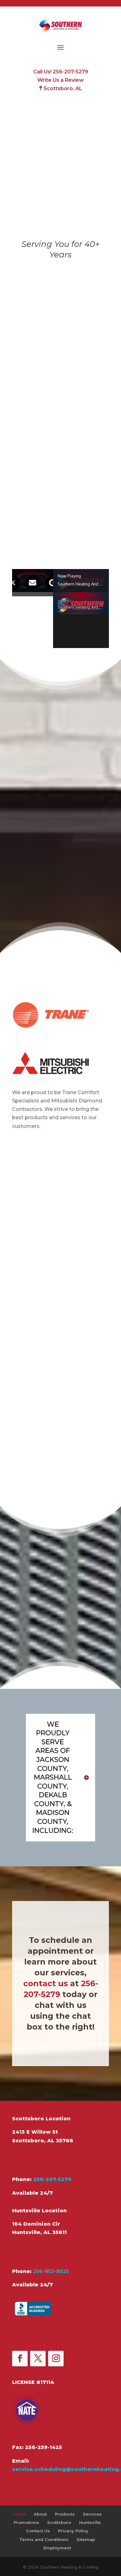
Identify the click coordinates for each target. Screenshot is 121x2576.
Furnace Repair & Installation (60, 1279)
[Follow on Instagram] (56, 2359)
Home (19, 2514)
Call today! (37, 544)
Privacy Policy (73, 2531)
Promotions (26, 2522)
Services (60, 1453)
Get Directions (43, 2160)
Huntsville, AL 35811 (39, 2232)
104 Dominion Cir (36, 2224)
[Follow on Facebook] (20, 2359)
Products (65, 2514)
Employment (57, 2548)
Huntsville (90, 2522)
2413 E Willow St (35, 2132)
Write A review (45, 2335)
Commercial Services (60, 1382)
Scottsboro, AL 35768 (43, 2141)
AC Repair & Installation (60, 1346)
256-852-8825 (51, 2271)
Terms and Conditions (44, 2539)
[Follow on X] (38, 2359)
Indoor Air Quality (61, 1419)
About (40, 2514)
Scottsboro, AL (63, 88)
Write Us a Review (60, 80)
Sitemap (86, 2539)
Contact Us (38, 2531)
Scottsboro (59, 2522)
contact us (46, 1983)
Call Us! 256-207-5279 (61, 72)
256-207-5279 (52, 2179)
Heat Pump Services (61, 1314)
